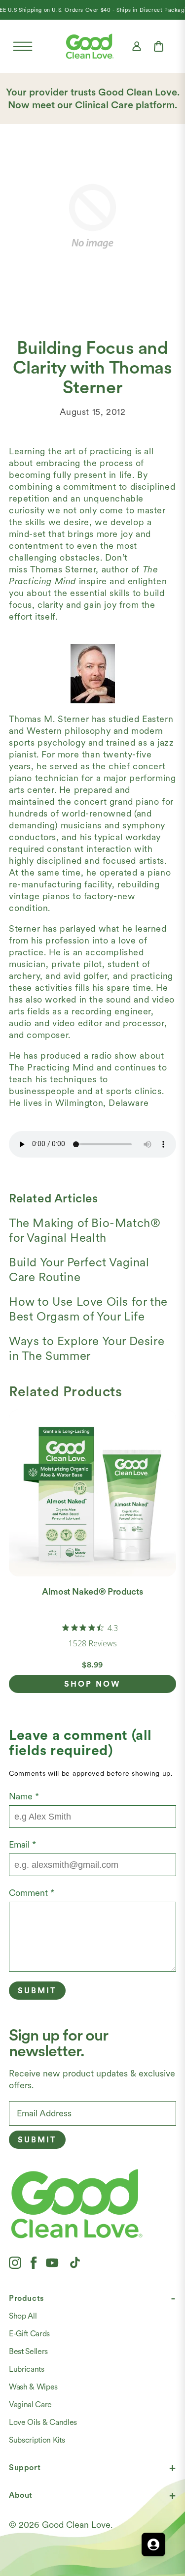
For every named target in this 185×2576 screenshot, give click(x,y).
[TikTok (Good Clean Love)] (75, 2262)
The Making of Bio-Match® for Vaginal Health (85, 1230)
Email (22, 1844)
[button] (23, 46)
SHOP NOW (92, 1684)
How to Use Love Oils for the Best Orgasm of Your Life (88, 1309)
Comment (32, 1893)
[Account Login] (137, 46)
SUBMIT (37, 2140)
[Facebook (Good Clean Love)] (34, 2262)
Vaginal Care (30, 2404)
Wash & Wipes (33, 2387)
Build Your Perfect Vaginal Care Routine (79, 1270)
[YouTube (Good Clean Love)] (52, 2262)
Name (24, 1796)
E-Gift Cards (29, 2334)
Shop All (23, 2316)
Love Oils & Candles (43, 2422)
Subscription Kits (37, 2440)
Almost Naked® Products (92, 1591)
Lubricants (27, 2369)
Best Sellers (28, 2351)
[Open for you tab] (153, 2545)
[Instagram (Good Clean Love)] (15, 2262)
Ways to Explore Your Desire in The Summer (87, 1348)
